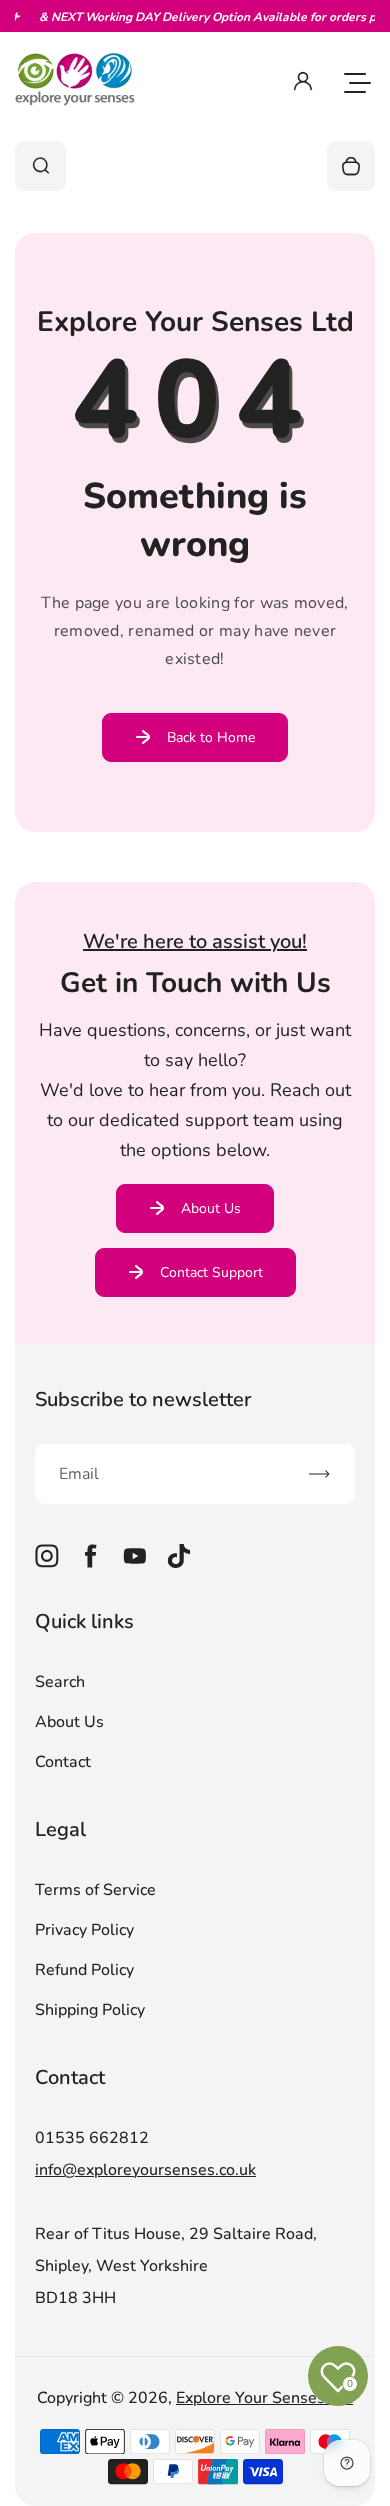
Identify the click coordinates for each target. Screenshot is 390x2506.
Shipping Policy (90, 2010)
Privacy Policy (84, 1930)
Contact (63, 1762)
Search (60, 1682)
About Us (211, 1208)
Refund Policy (84, 1970)
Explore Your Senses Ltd (264, 2398)
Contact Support (211, 1272)
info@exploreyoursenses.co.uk (145, 2170)
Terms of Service (95, 1890)
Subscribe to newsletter (143, 1399)
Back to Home (211, 737)
